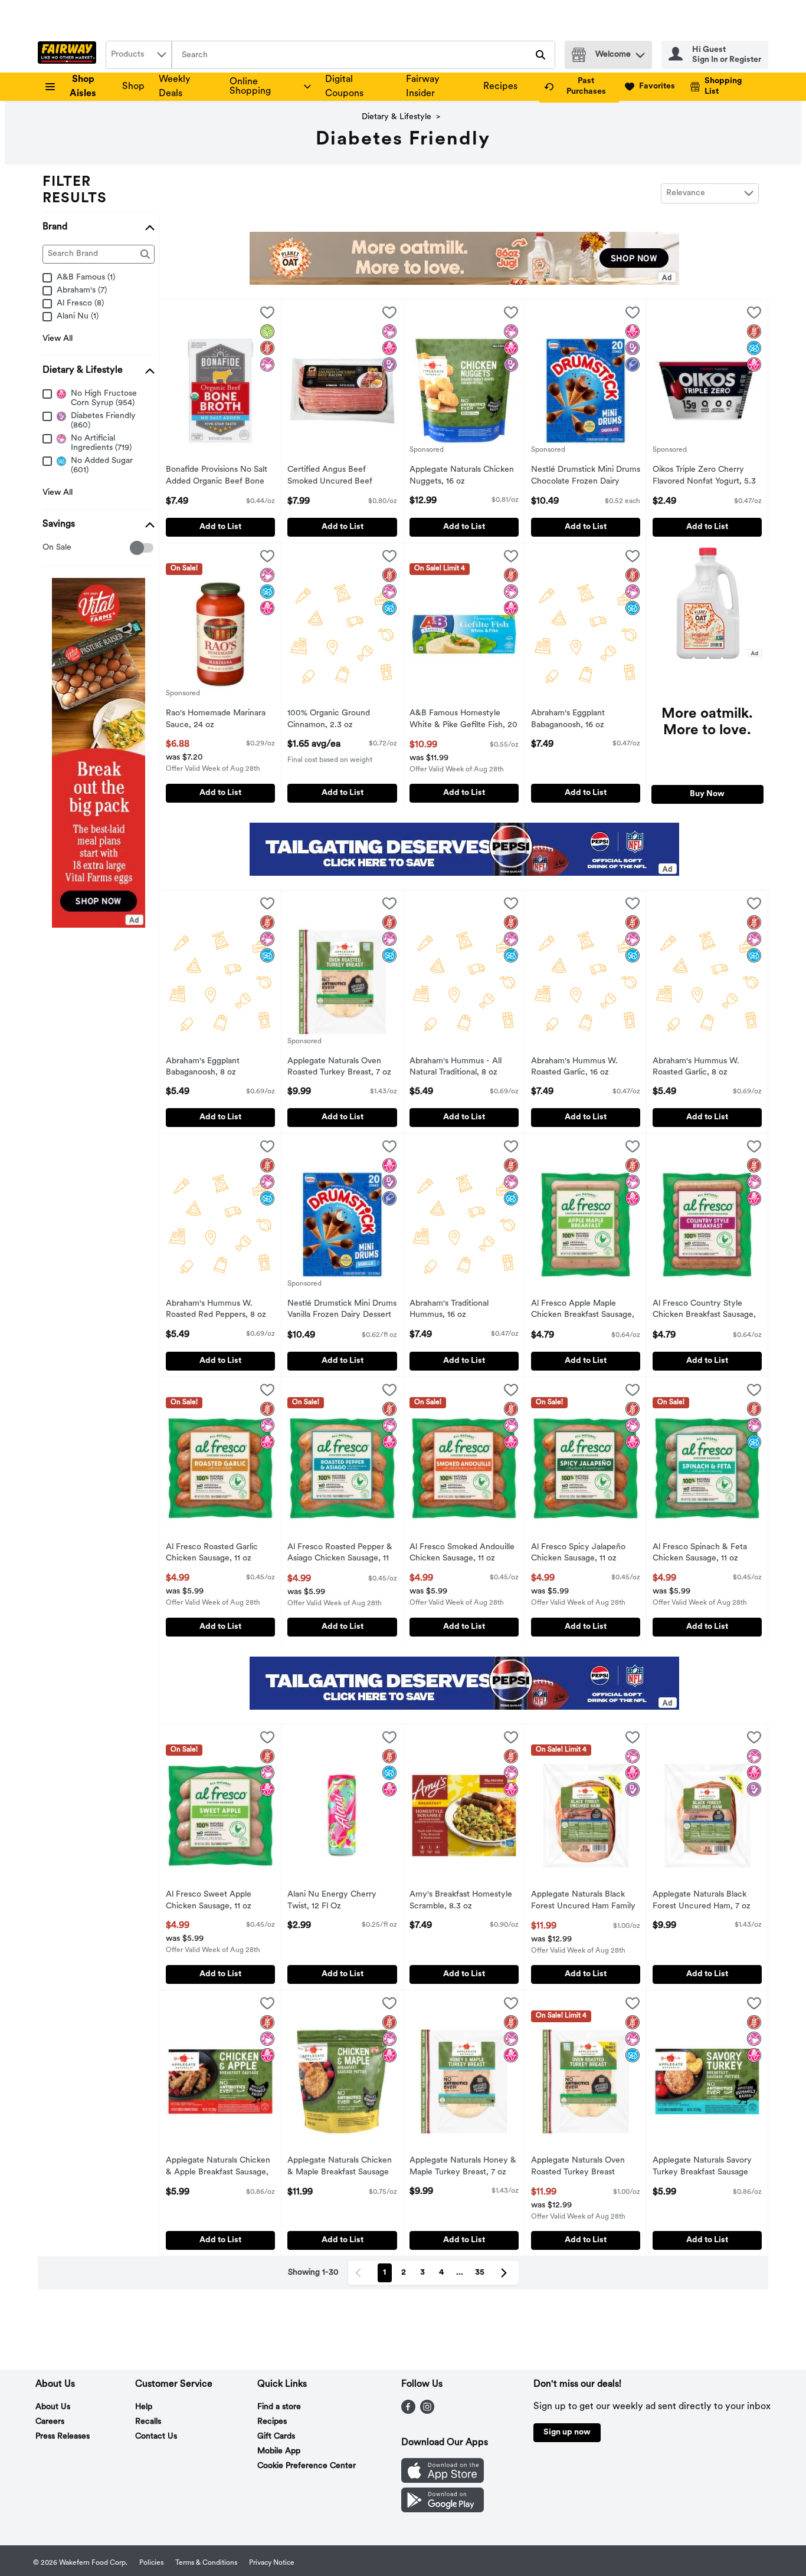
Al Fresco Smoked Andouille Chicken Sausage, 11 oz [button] (462, 1553)
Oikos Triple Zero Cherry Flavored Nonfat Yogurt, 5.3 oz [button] (704, 477)
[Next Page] (506, 2273)
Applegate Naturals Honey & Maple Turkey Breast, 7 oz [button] (463, 2167)
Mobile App (279, 2451)
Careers (50, 2422)
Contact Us (156, 2437)
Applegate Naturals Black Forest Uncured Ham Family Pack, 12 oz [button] (583, 1901)
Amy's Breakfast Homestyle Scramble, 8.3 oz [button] (461, 1901)
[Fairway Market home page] (69, 55)
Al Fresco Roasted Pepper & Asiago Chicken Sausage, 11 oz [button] (340, 1554)
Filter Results (75, 190)
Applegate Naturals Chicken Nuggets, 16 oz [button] (462, 476)
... (460, 2273)
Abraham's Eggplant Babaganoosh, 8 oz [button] (214, 1067)
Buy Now (707, 794)
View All (58, 339)
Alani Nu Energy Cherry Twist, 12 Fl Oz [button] (336, 1901)
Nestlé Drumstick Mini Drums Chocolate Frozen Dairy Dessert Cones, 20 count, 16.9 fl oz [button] (586, 477)
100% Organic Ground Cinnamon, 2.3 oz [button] (336, 719)
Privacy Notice (272, 2563)
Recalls (148, 2422)
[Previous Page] (361, 2273)
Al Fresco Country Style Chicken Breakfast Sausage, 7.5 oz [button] (704, 1310)
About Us (53, 2407)
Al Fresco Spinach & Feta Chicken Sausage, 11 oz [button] (701, 1553)
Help (144, 2407)
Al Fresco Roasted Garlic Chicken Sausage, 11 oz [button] (214, 1553)
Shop (133, 87)
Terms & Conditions (206, 2563)
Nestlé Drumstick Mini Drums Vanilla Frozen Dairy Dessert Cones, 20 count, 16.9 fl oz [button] (342, 1310)
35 (480, 2273)
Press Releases (63, 2437)
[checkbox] (49, 548)
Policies (151, 2563)
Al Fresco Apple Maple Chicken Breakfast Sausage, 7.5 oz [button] (583, 1310)
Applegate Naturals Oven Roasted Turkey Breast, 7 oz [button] (339, 1067)
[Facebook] (408, 2411)
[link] (579, 87)
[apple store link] (443, 2480)
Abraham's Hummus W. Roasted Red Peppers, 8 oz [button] (216, 1310)
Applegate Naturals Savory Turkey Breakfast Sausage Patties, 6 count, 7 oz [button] (702, 2167)
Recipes (500, 87)
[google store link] (443, 2510)
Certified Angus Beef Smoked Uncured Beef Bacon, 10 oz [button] (336, 477)
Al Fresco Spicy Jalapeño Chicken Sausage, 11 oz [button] (580, 1553)
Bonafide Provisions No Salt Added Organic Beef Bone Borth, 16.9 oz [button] (217, 477)
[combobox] (139, 55)
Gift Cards (276, 2437)
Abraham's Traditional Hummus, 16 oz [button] (458, 1310)
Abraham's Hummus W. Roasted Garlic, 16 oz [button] (580, 1067)
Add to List (220, 527)
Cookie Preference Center (307, 2466)
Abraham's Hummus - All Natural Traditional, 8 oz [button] (458, 1067)
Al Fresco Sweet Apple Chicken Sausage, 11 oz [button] (214, 1901)
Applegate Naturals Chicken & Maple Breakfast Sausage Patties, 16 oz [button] (340, 2167)
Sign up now (567, 2432)
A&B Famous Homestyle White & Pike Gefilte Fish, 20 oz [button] (463, 720)
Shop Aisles (83, 87)
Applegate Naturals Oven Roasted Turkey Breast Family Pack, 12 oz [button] (580, 2167)
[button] (640, 52)
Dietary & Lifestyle (397, 117)
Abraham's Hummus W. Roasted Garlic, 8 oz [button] (701, 1067)
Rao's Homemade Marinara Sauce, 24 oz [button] (216, 719)
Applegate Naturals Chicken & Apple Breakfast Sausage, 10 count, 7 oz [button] (218, 2167)
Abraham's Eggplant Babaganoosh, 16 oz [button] (580, 719)
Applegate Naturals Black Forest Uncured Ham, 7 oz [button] (702, 1901)
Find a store (279, 2407)
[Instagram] (427, 2411)
